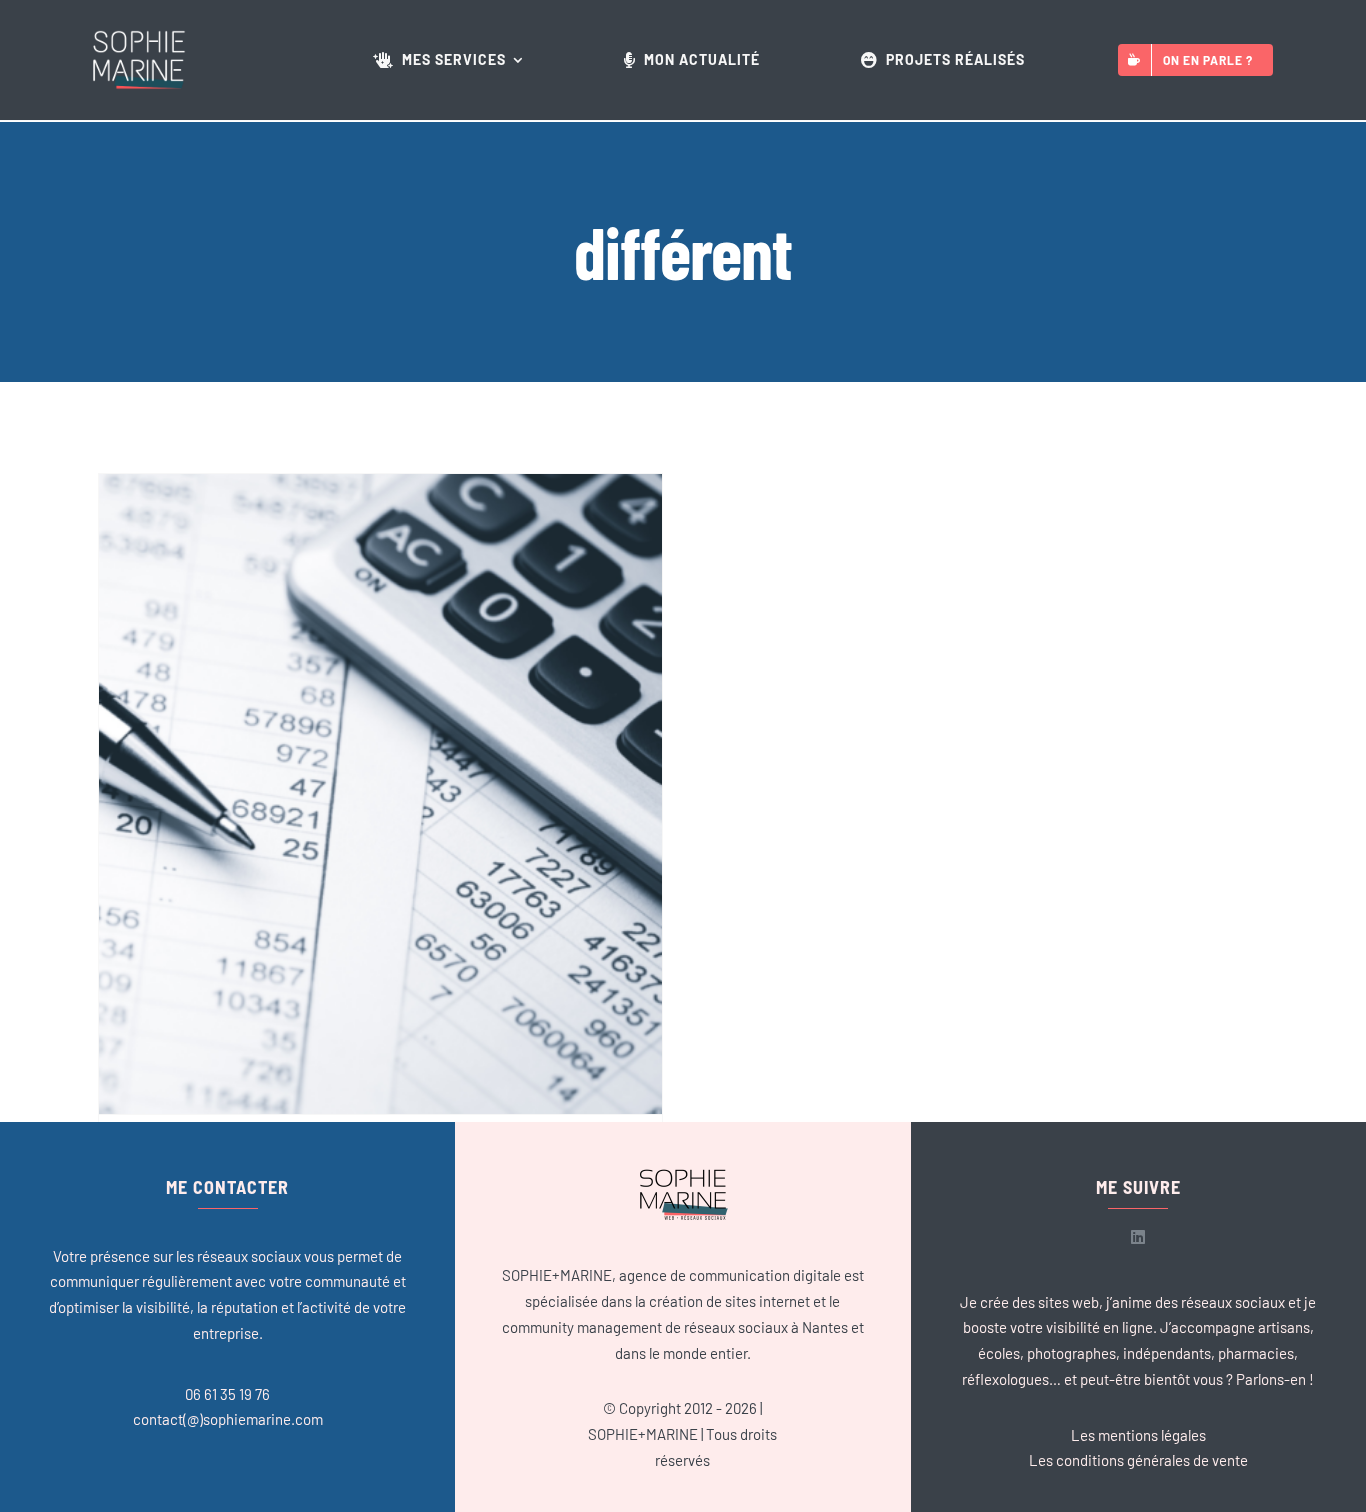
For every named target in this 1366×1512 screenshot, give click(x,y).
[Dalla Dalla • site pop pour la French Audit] (380, 794)
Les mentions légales (1138, 1435)
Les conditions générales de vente (1138, 1460)
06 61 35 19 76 (227, 1394)
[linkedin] (1138, 1237)
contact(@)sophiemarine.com (228, 1419)
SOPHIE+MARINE (643, 1434)
